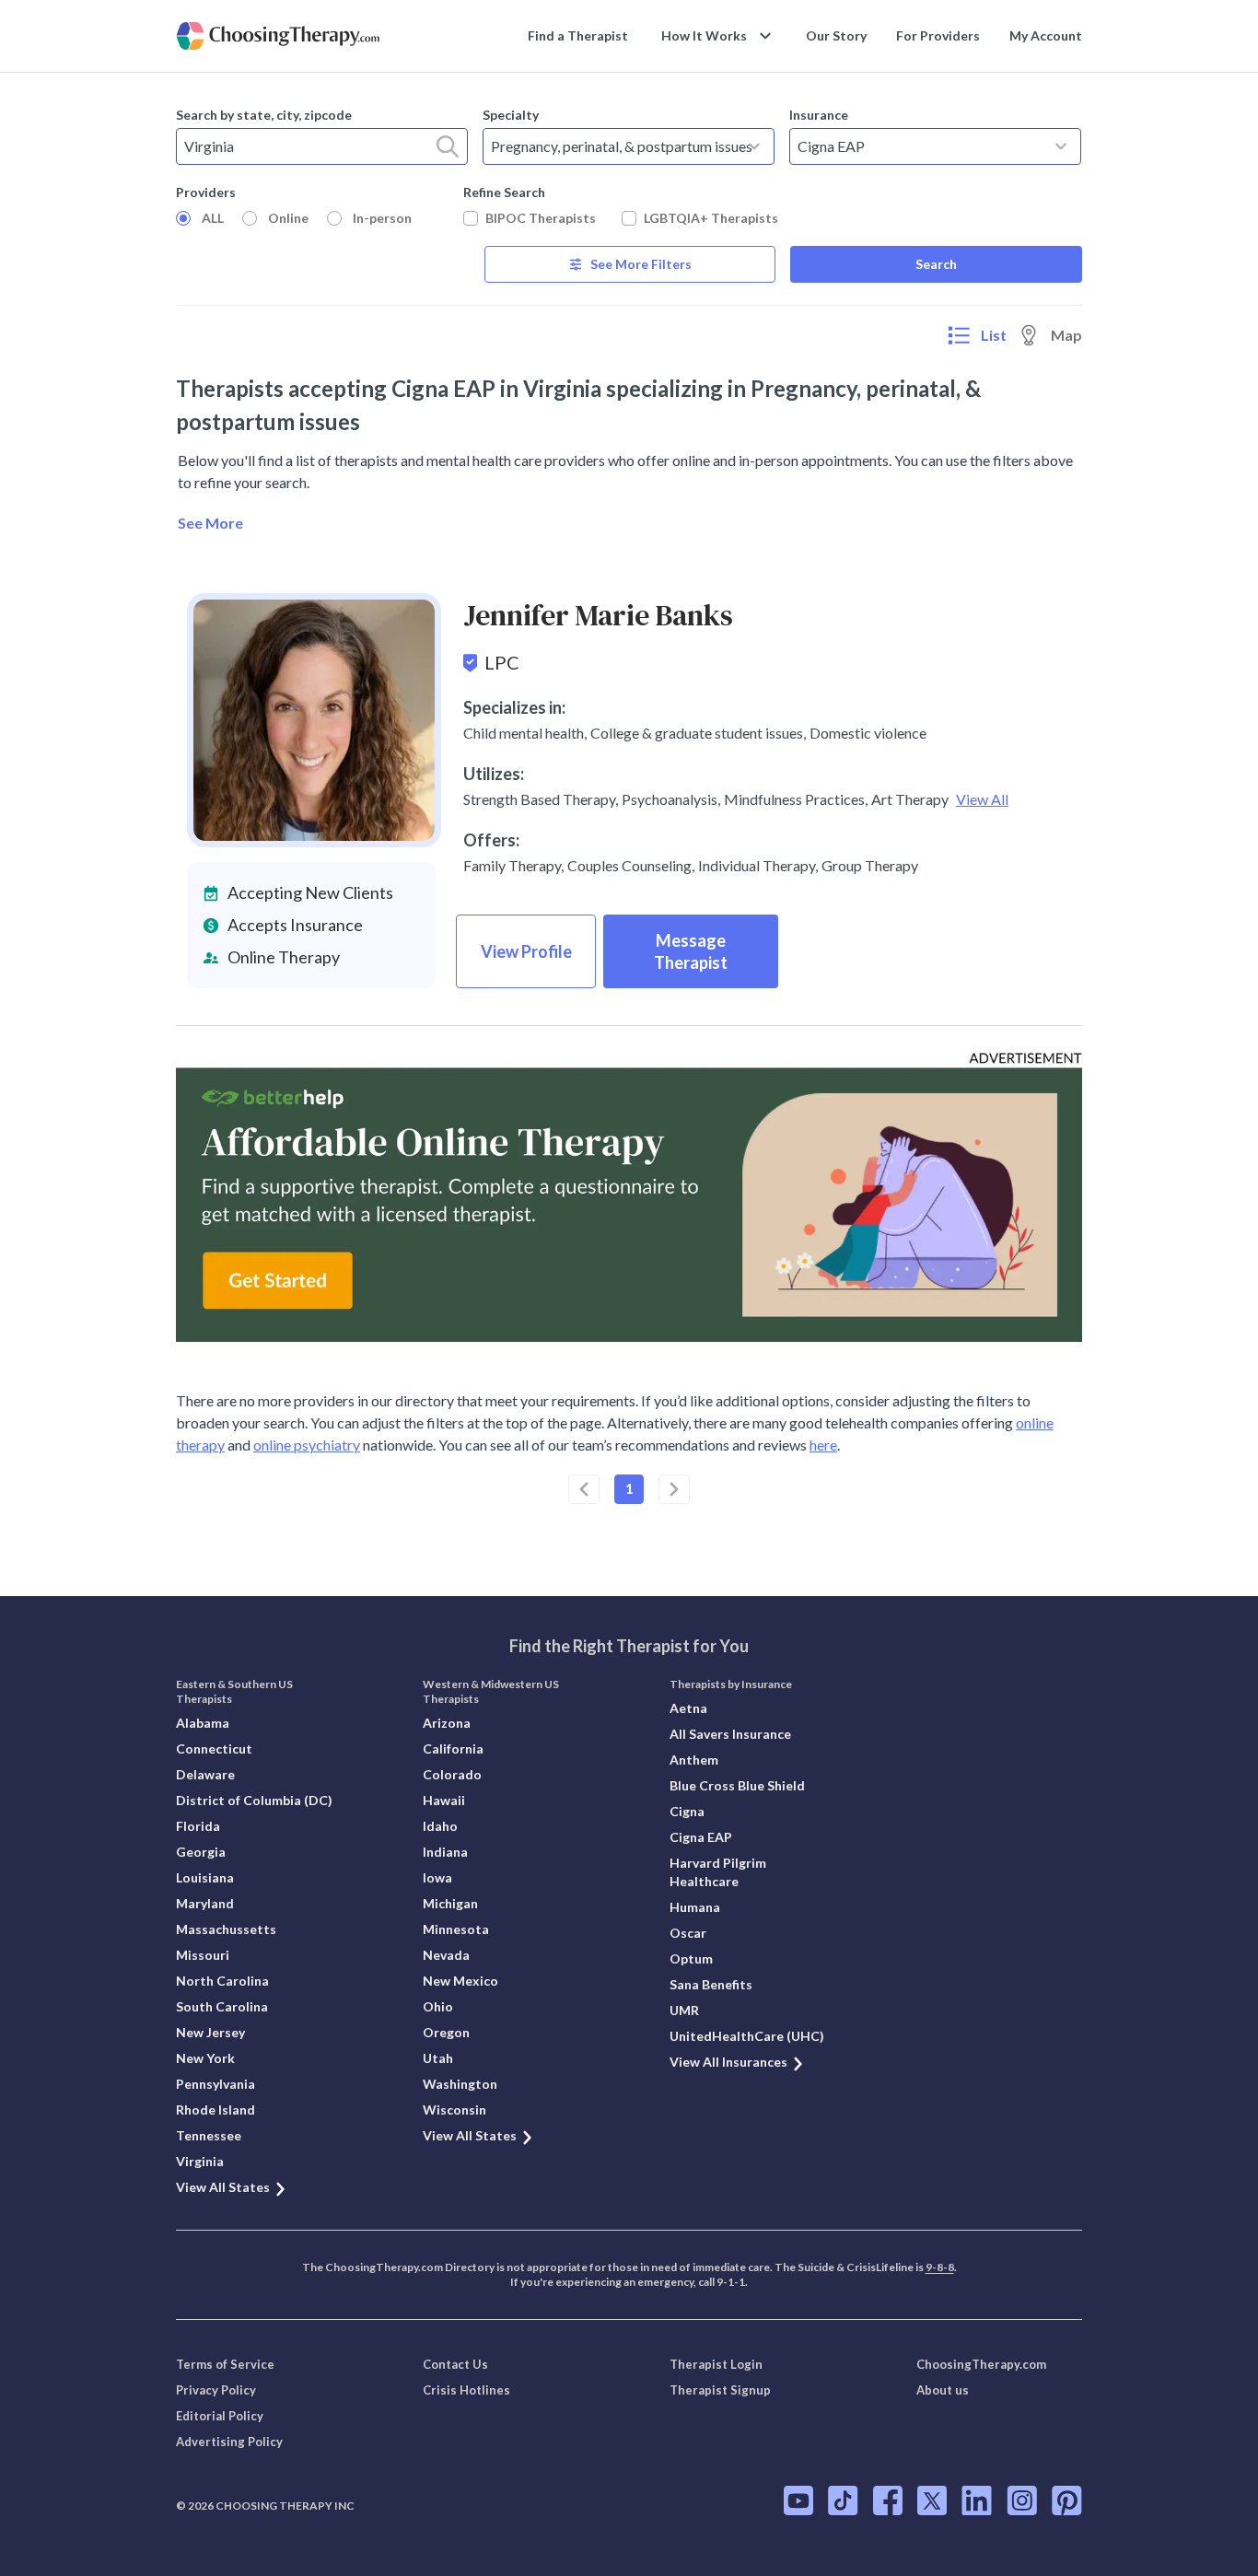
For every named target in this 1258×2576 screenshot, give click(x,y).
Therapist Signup (720, 2390)
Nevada (446, 1955)
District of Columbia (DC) (254, 1800)
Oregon (446, 2032)
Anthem (694, 1760)
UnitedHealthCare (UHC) (747, 2036)
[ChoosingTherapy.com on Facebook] (888, 2500)
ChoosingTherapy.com (981, 2364)
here (823, 1445)
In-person (382, 218)
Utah (438, 2058)
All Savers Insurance (730, 1734)
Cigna (687, 1811)
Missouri (203, 1955)
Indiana (445, 1852)
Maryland (205, 1903)
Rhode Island (215, 2110)
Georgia (201, 1852)
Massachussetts (226, 1929)
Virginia (200, 2161)
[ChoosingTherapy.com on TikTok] (843, 2500)
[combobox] (322, 146)
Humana (695, 1907)
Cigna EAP (701, 1837)
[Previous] (584, 1489)
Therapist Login (716, 2364)
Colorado (452, 1774)
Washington (460, 2084)
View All (982, 799)
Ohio (438, 2006)
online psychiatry (307, 1445)
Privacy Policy (216, 2390)
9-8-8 (940, 2267)
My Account (1046, 35)
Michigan (450, 1903)
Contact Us (455, 2364)
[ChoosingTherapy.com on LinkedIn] (977, 2500)
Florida (198, 1826)
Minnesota (456, 1929)
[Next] (674, 1489)
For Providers (938, 35)
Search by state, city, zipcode (264, 115)
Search (936, 264)
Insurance (819, 115)
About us (943, 2390)
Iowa (437, 1877)
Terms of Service (225, 2364)
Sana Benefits (711, 1984)
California (453, 1748)
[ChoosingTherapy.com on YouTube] (798, 2500)
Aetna (688, 1708)
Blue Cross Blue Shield (737, 1785)
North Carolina (222, 1981)
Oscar (688, 1933)
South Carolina (222, 2006)
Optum (691, 1958)
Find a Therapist (578, 35)
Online (288, 218)
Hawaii (444, 1800)
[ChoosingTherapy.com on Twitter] (932, 2500)
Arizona (447, 1723)
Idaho (440, 1826)
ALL (213, 218)
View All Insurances (728, 2062)
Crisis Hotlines (466, 2390)
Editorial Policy (220, 2416)
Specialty (511, 115)
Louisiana (205, 1877)
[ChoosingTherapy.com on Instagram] (1022, 2500)
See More (210, 523)
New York (205, 2058)
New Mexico (460, 1981)
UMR (684, 2010)
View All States (223, 2187)
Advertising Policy (229, 2442)
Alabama (203, 1723)
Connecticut (214, 1748)
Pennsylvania (215, 2084)
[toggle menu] (754, 146)
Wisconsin (454, 2110)
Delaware (205, 1774)
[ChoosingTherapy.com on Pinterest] (1067, 2500)
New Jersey (210, 2032)
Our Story (836, 35)
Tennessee (209, 2135)
